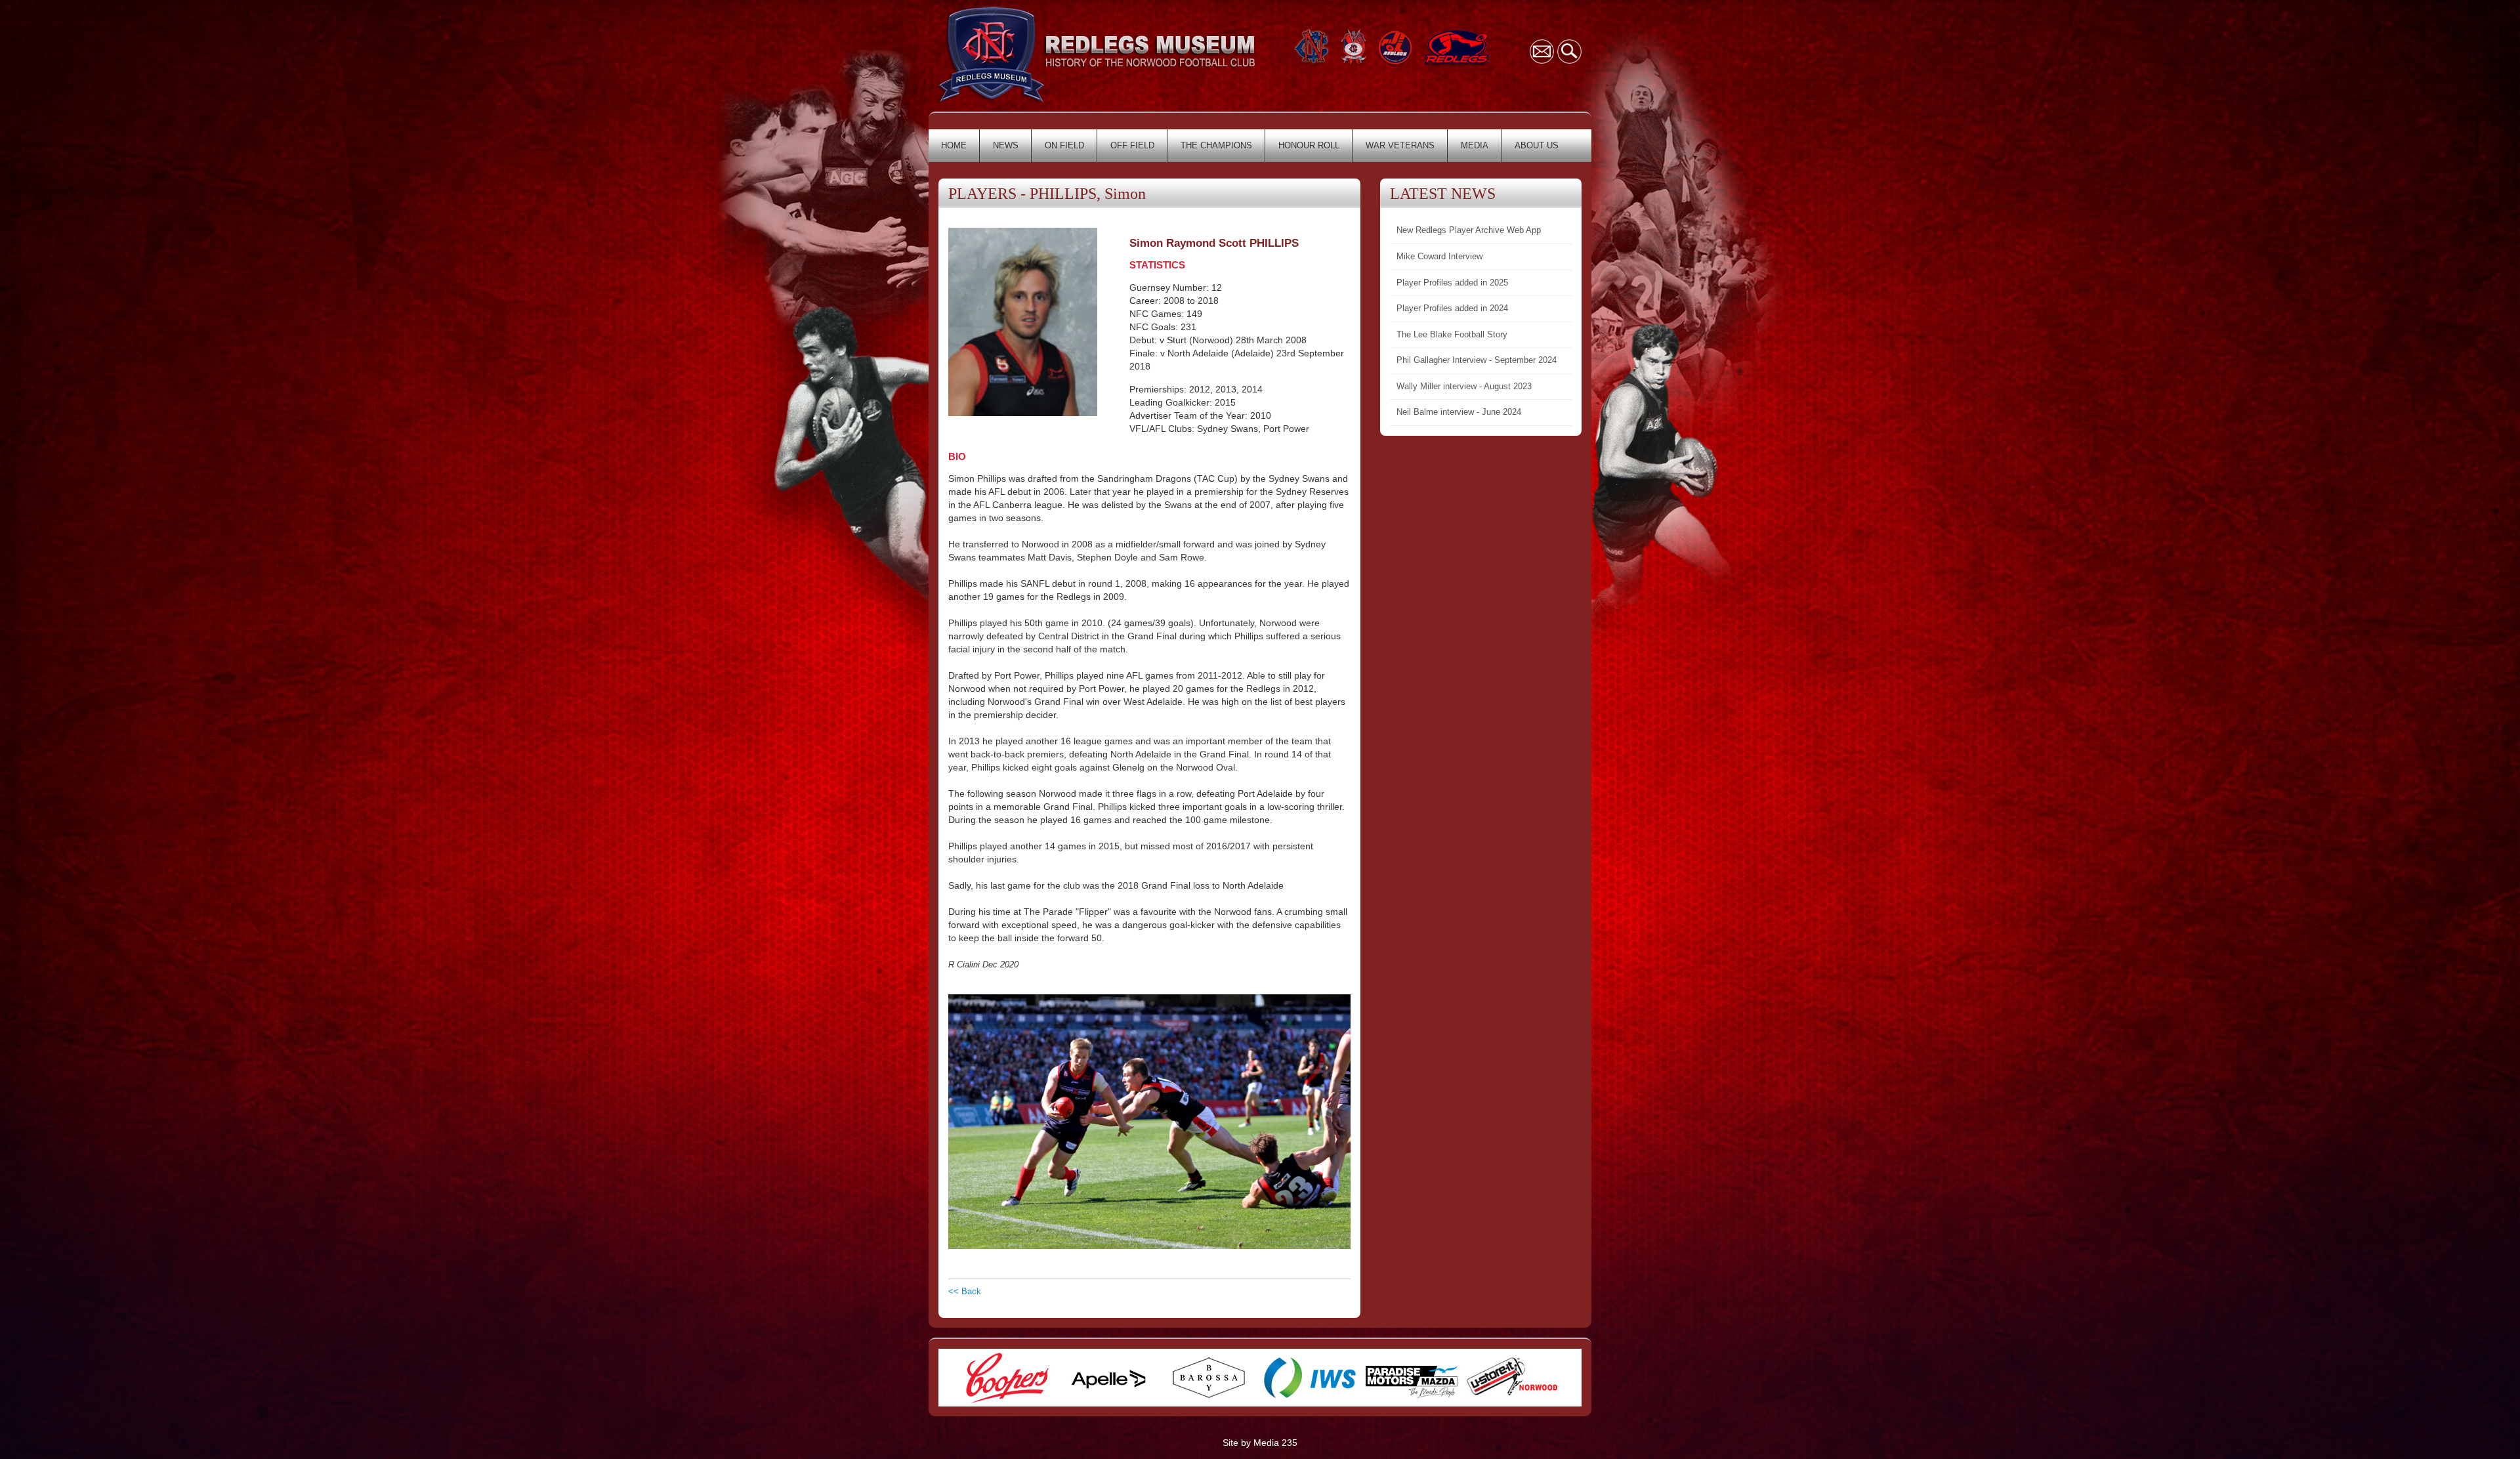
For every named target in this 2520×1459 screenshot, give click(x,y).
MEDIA (1475, 145)
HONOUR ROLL (1309, 145)
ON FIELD (1064, 145)
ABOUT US (1537, 145)
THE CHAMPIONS (1216, 145)
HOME (954, 145)
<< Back (965, 1291)
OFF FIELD (1132, 145)
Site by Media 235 (1260, 1443)
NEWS (1006, 145)
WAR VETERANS (1400, 145)
